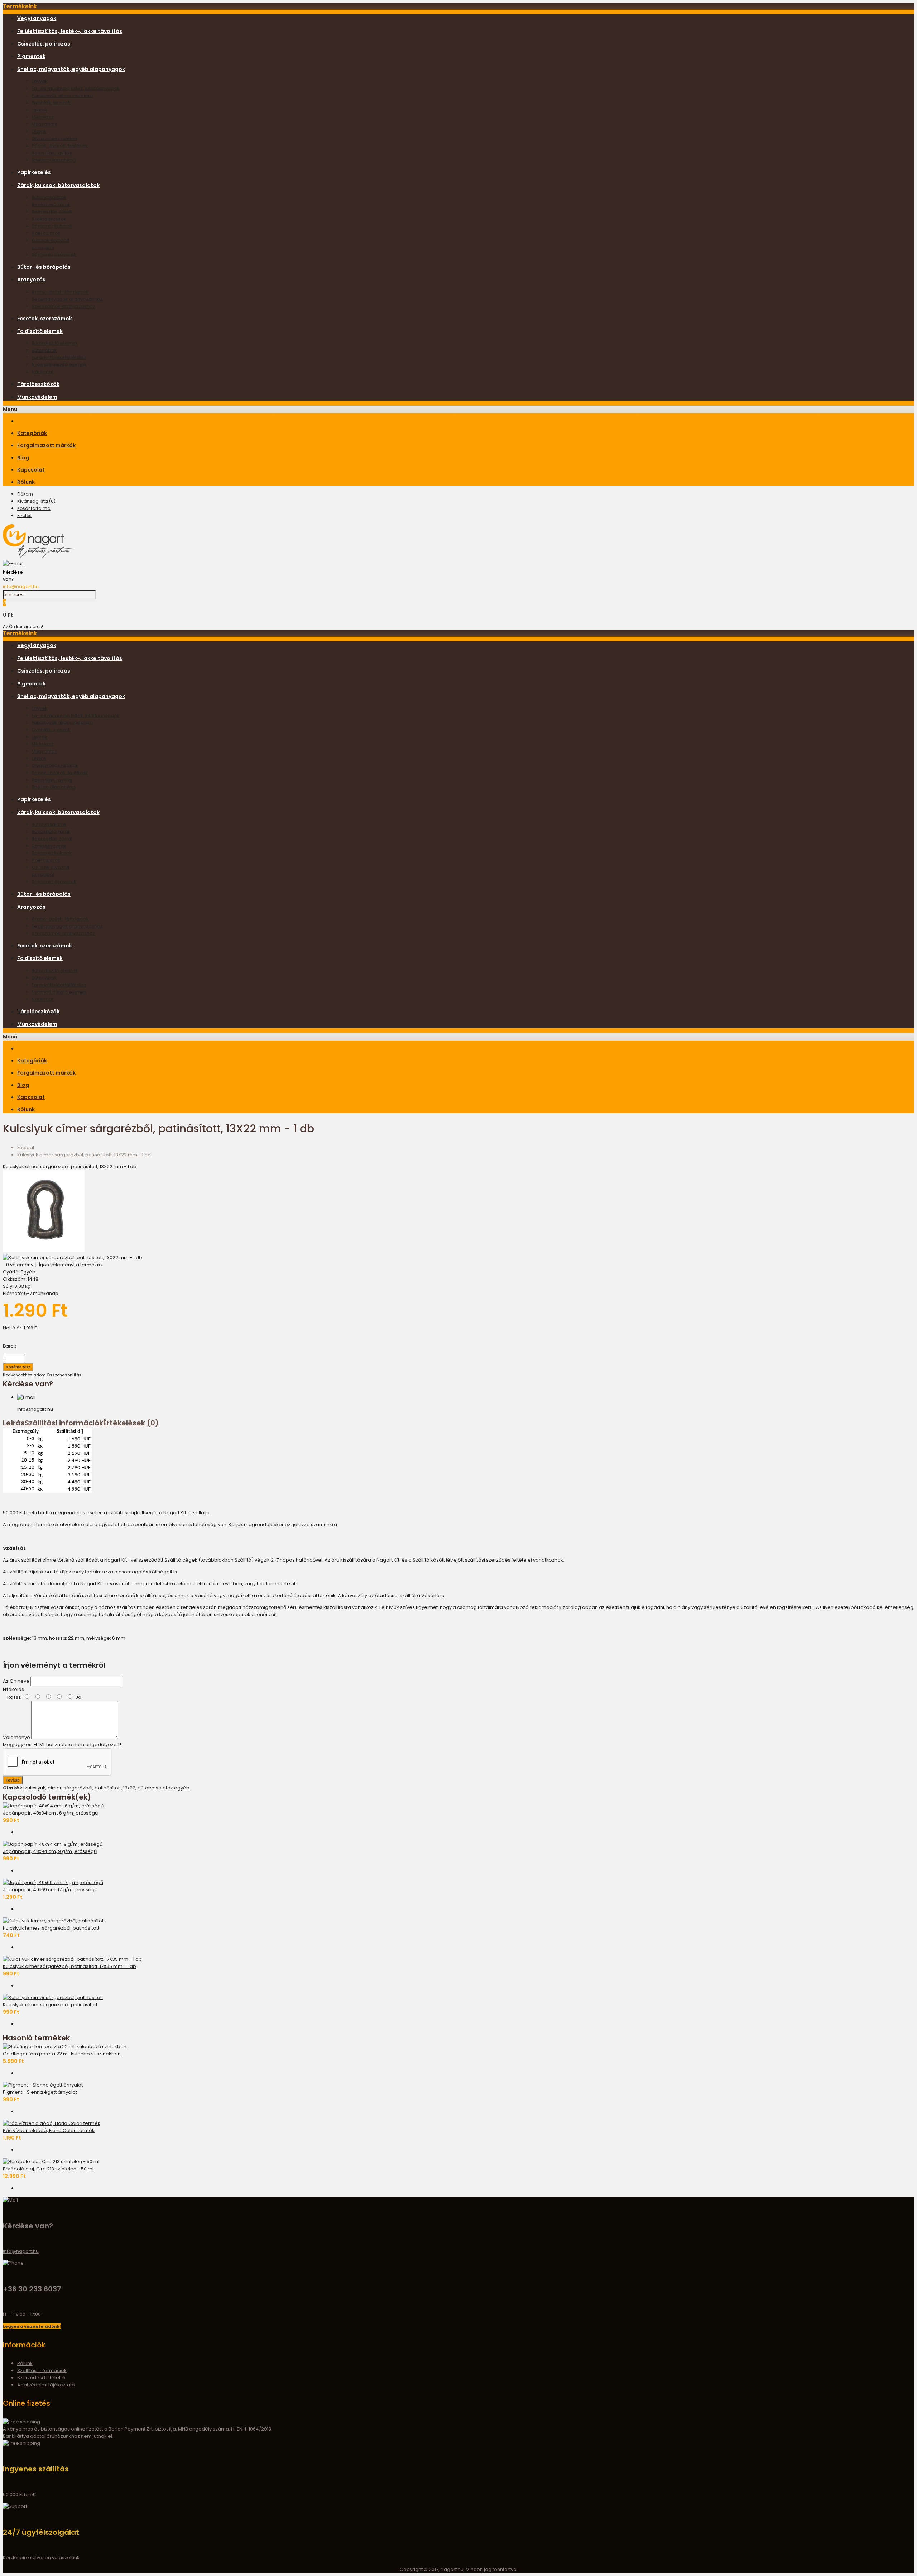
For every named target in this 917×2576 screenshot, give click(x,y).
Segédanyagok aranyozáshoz (67, 299)
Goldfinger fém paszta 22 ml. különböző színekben (62, 2054)
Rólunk (25, 2363)
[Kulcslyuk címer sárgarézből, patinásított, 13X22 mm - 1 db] (44, 1250)
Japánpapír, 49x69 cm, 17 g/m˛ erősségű (50, 1890)
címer (55, 1788)
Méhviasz (42, 117)
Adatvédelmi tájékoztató (46, 2385)
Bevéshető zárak (51, 204)
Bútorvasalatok (49, 197)
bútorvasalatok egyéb (164, 1788)
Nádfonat (42, 372)
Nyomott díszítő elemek (59, 365)
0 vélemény (20, 1265)
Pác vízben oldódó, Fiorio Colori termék (49, 2130)
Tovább (13, 1780)
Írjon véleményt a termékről (71, 1265)
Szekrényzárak (49, 219)
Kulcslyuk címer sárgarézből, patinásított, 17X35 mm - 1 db (69, 1966)
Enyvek (40, 81)
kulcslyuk (35, 1788)
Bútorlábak (44, 350)
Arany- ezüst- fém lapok (60, 292)
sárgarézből (78, 1788)
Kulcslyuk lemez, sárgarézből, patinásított (51, 1928)
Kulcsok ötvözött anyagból (51, 244)
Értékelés (13, 1689)
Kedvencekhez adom (24, 1375)
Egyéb (28, 1272)
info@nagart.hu (21, 586)
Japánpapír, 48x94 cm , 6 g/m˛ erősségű (50, 1813)
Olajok (39, 131)
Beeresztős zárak (52, 212)
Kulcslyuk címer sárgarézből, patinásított (50, 2005)
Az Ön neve (16, 1681)
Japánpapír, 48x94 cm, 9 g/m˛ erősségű (50, 1851)
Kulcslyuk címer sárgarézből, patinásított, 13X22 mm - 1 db (84, 1155)
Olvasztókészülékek (55, 138)
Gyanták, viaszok (51, 103)
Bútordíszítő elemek (55, 343)
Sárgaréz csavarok (54, 255)
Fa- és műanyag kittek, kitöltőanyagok (76, 88)
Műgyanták (44, 124)
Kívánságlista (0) (36, 501)
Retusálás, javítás (52, 153)
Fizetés (24, 515)
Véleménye (16, 1737)
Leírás (14, 1423)
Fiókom (25, 494)
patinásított (108, 1788)
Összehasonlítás (64, 1375)
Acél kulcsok (46, 233)
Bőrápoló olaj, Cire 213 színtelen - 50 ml (48, 2169)
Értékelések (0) (131, 1423)
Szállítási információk (64, 1423)
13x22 (129, 1788)
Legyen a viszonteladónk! (32, 2326)
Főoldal (26, 1148)
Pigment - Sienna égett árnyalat (40, 2092)
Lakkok (39, 110)
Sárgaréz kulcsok (52, 226)
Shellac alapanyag (54, 160)
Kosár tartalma (34, 508)
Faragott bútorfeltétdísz (59, 357)
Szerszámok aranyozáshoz (63, 306)
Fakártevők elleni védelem (62, 95)
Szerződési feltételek (42, 2378)
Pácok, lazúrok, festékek (60, 146)
